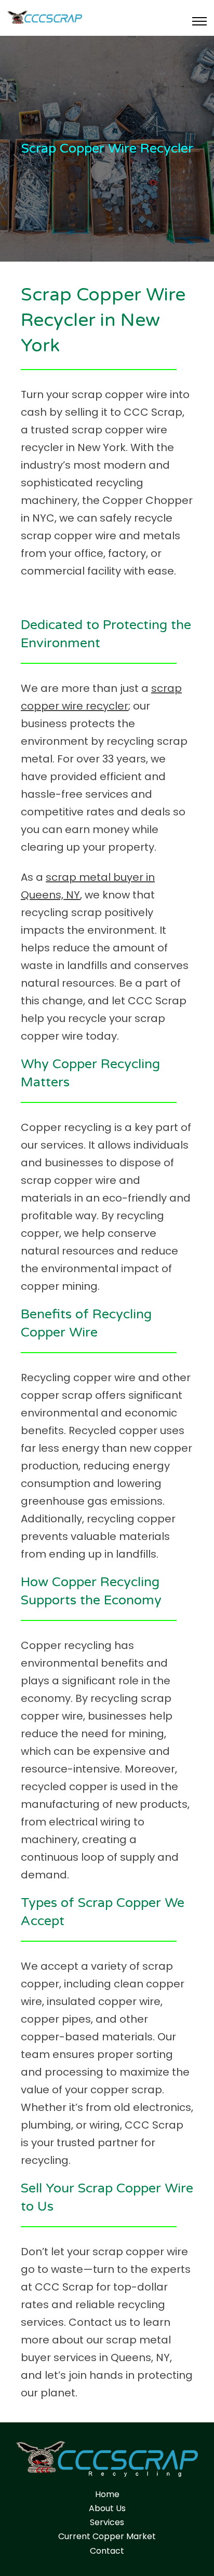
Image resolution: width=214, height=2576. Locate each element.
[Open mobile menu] (199, 21)
